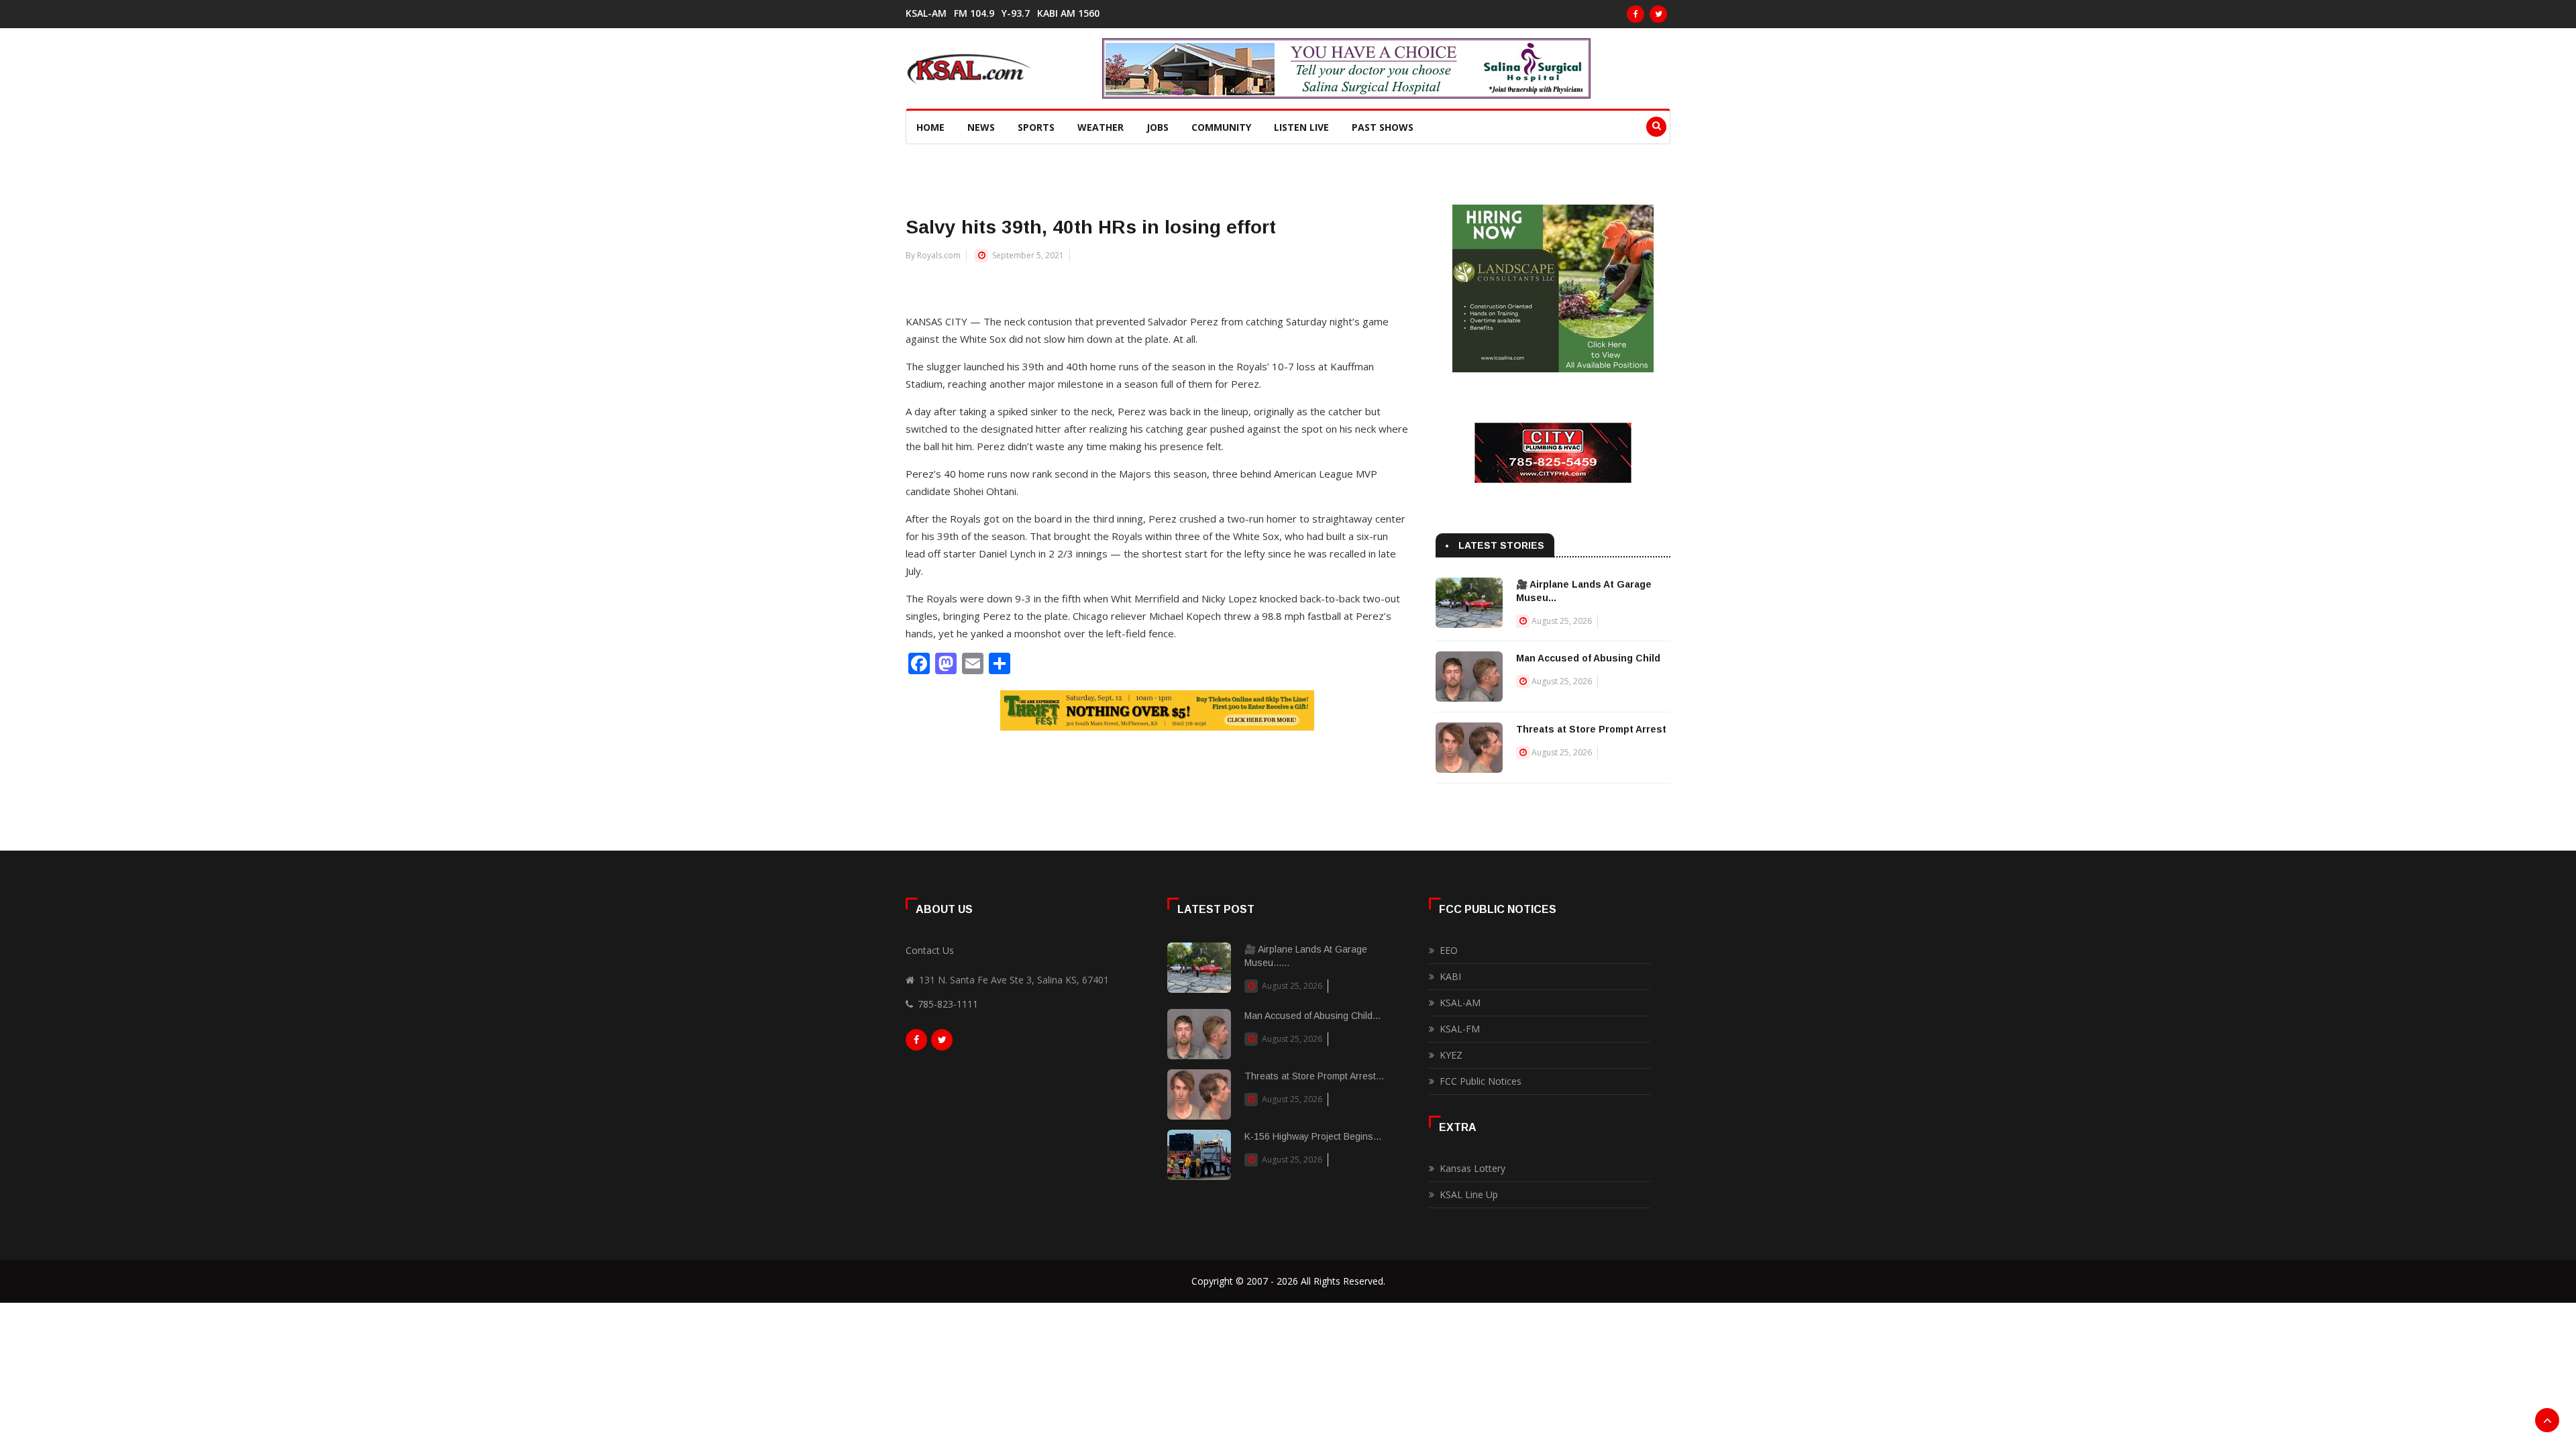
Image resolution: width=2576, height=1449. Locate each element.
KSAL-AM (926, 13)
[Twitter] (1658, 14)
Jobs (1158, 127)
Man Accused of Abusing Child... (1312, 1016)
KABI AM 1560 (1068, 13)
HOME (930, 127)
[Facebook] (1635, 14)
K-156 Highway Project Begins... (1313, 1136)
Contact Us (930, 950)
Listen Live (1301, 127)
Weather (1101, 127)
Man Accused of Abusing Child (1588, 658)
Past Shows (1383, 127)
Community (1221, 127)
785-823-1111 (948, 1004)
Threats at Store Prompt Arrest (1591, 729)
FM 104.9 (974, 13)
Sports (1036, 127)
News (981, 127)
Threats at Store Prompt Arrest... (1314, 1076)
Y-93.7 (1016, 13)
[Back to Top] (2547, 1420)
